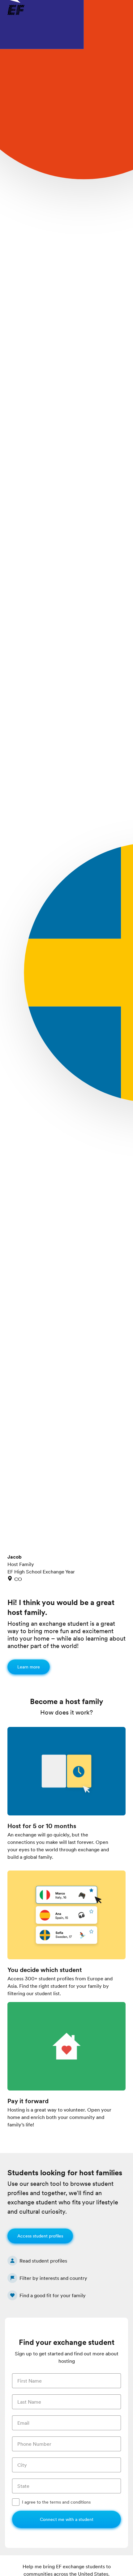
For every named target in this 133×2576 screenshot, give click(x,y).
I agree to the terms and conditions (56, 2502)
